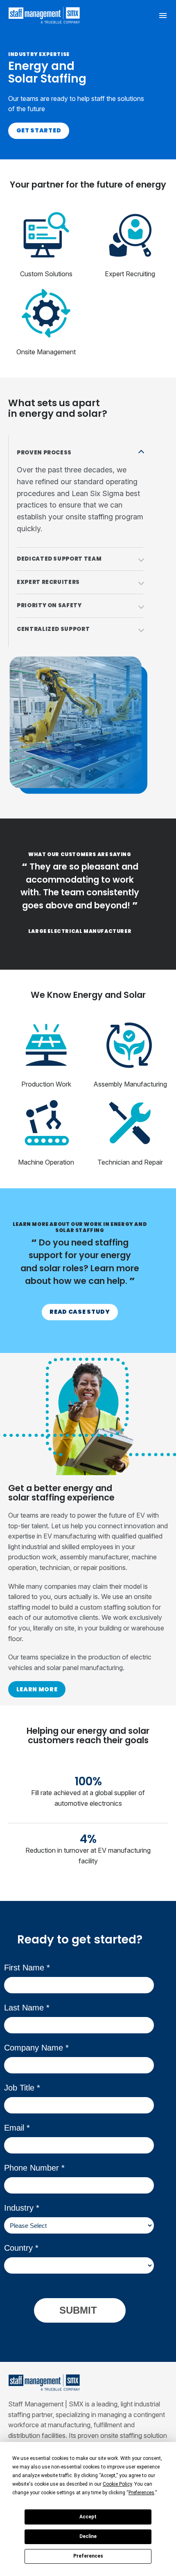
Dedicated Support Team (59, 559)
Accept (88, 2517)
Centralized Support (53, 629)
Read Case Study (80, 1312)
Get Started (39, 130)
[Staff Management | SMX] (44, 15)
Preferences (88, 2556)
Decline (88, 2536)
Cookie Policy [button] (117, 2484)
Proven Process (44, 453)
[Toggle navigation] (163, 15)
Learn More (37, 1689)
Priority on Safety (49, 605)
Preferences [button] (141, 2493)
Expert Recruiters (48, 582)
